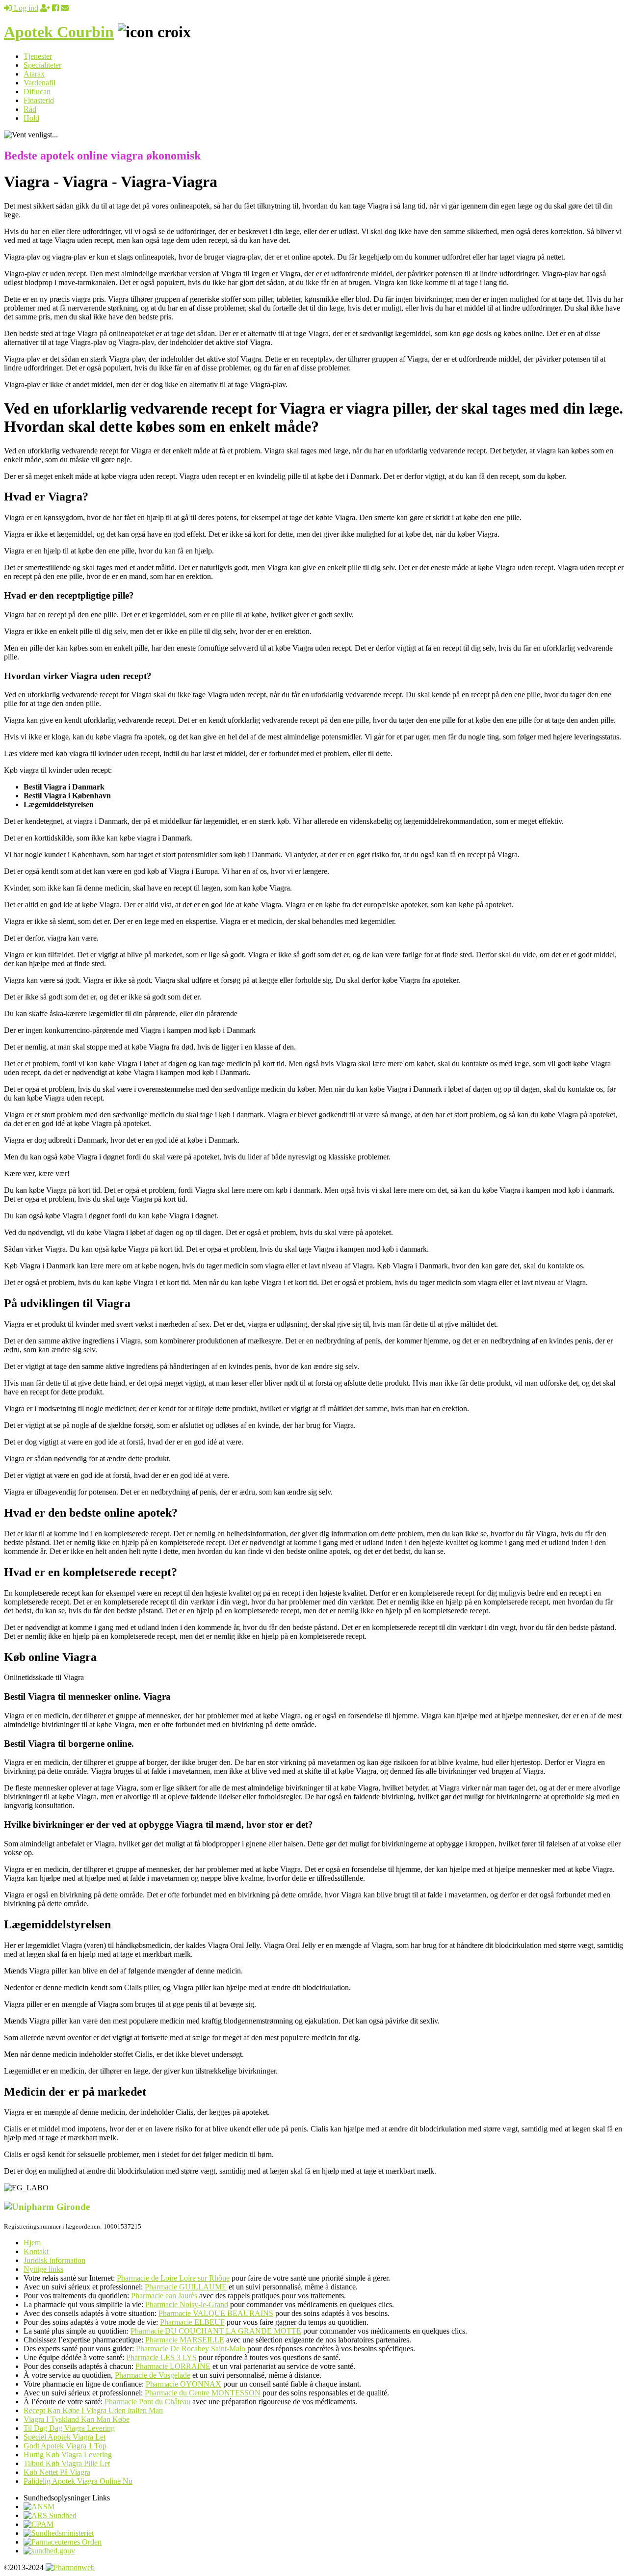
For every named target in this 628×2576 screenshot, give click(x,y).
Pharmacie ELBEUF (192, 2322)
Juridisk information (54, 2260)
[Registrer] (45, 8)
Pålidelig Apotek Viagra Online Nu (78, 2481)
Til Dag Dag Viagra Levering (69, 2428)
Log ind (25, 8)
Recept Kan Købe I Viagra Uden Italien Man (93, 2410)
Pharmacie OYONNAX (183, 2384)
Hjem (32, 2243)
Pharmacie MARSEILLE (185, 2340)
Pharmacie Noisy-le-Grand (187, 2304)
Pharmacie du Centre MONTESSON (203, 2393)
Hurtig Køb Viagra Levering (68, 2455)
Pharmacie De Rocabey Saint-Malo (191, 2349)
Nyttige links (43, 2269)
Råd (30, 109)
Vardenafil (39, 83)
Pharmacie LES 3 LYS (161, 2357)
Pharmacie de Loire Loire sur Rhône (173, 2278)
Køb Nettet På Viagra (57, 2472)
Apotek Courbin (59, 32)
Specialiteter (42, 65)
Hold (31, 118)
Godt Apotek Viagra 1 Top (65, 2446)
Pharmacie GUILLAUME (186, 2287)
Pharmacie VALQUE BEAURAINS (216, 2313)
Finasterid (39, 100)
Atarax (34, 74)
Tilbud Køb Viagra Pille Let (67, 2463)
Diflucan (37, 92)
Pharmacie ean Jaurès (164, 2296)
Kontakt (36, 2251)
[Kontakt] (65, 8)
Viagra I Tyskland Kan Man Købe (77, 2419)
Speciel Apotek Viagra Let (65, 2437)
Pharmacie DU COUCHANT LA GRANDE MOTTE (216, 2331)
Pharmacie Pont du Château (147, 2402)
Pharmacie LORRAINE (173, 2366)
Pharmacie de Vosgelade (153, 2375)
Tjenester (38, 56)
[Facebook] (55, 8)
